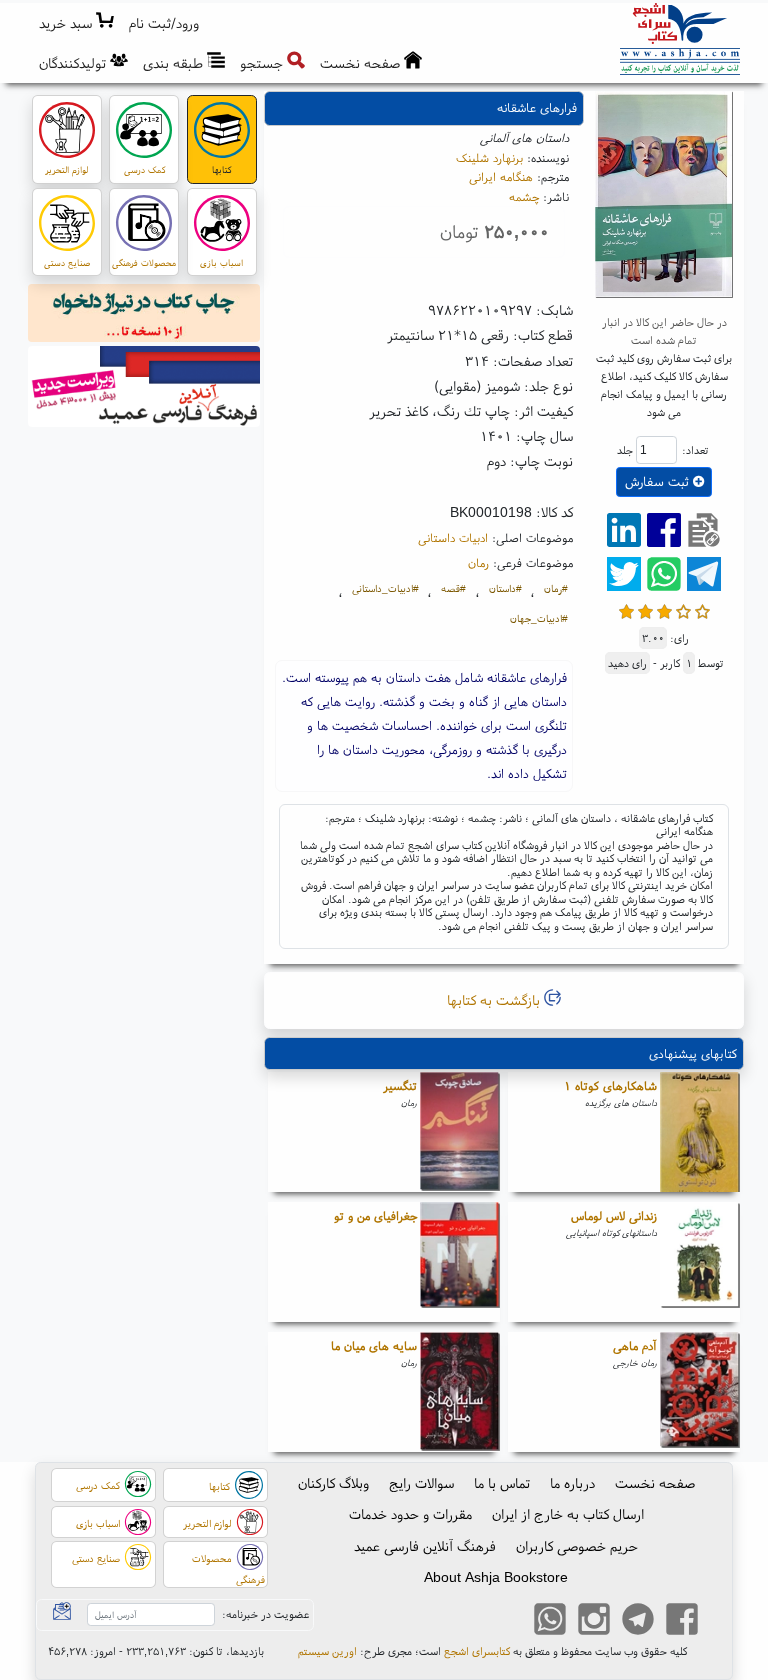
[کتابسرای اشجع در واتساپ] (550, 1622)
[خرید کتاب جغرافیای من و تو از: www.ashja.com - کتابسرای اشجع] (460, 1262)
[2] (645, 609)
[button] (164, 23)
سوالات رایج (421, 1483)
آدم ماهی (635, 1345)
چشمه (524, 196)
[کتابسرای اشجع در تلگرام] (638, 1622)
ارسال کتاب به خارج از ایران (568, 1514)
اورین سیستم (327, 1651)
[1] (626, 609)
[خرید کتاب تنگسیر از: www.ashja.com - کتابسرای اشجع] (460, 1132)
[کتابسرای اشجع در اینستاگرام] (594, 1622)
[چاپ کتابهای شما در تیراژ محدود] (144, 316)
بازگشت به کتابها (495, 1000)
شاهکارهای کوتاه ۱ (610, 1085)
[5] (702, 609)
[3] (664, 609)
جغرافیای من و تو (375, 1215)
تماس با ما (502, 1483)
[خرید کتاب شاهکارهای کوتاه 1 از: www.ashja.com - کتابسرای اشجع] (700, 1132)
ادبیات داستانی (453, 537)
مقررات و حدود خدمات (410, 1514)
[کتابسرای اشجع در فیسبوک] (682, 1622)
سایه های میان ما (374, 1345)
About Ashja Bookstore (496, 1577)
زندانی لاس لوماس (614, 1215)
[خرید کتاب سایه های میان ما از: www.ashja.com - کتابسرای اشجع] (460, 1392)
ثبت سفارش (659, 481)
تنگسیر (400, 1085)
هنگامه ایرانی (501, 176)
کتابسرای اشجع (477, 1651)
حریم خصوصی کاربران (577, 1546)
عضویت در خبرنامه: (265, 1614)
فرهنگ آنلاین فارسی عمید (425, 1546)
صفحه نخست (655, 1483)
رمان (478, 562)
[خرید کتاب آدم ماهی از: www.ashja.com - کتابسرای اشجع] (700, 1392)
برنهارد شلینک (489, 157)
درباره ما (572, 1483)
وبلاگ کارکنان (333, 1483)
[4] (683, 609)
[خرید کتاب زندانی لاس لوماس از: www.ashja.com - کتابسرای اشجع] (700, 1262)
